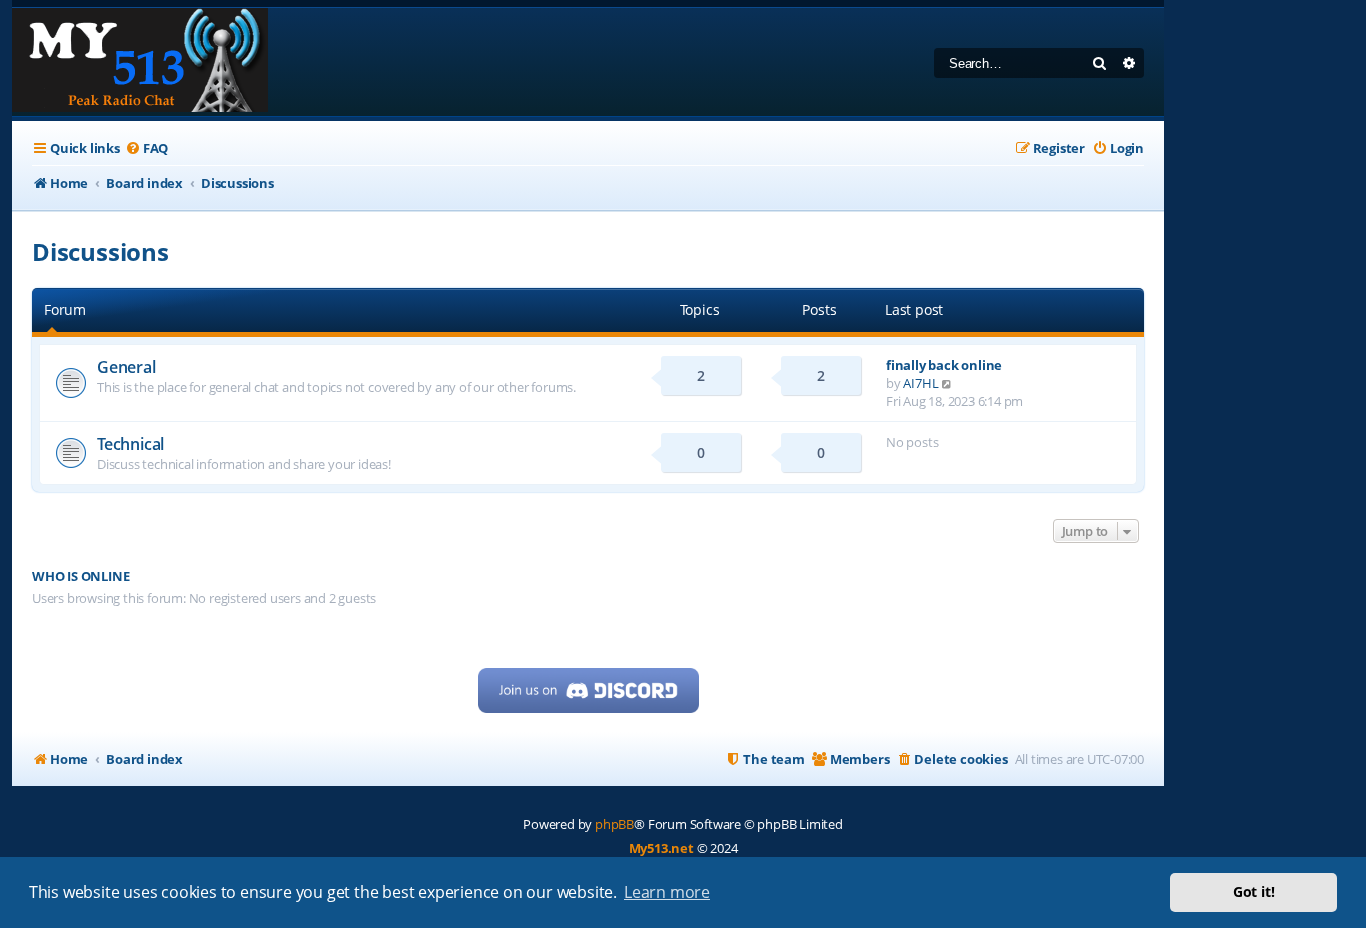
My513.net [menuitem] (661, 848)
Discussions (100, 251)
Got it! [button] (1254, 891)
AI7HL (920, 383)
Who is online (80, 576)
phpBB (614, 824)
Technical (130, 444)
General (126, 367)
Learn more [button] (667, 892)
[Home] (140, 62)
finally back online (944, 365)
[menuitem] (146, 148)
